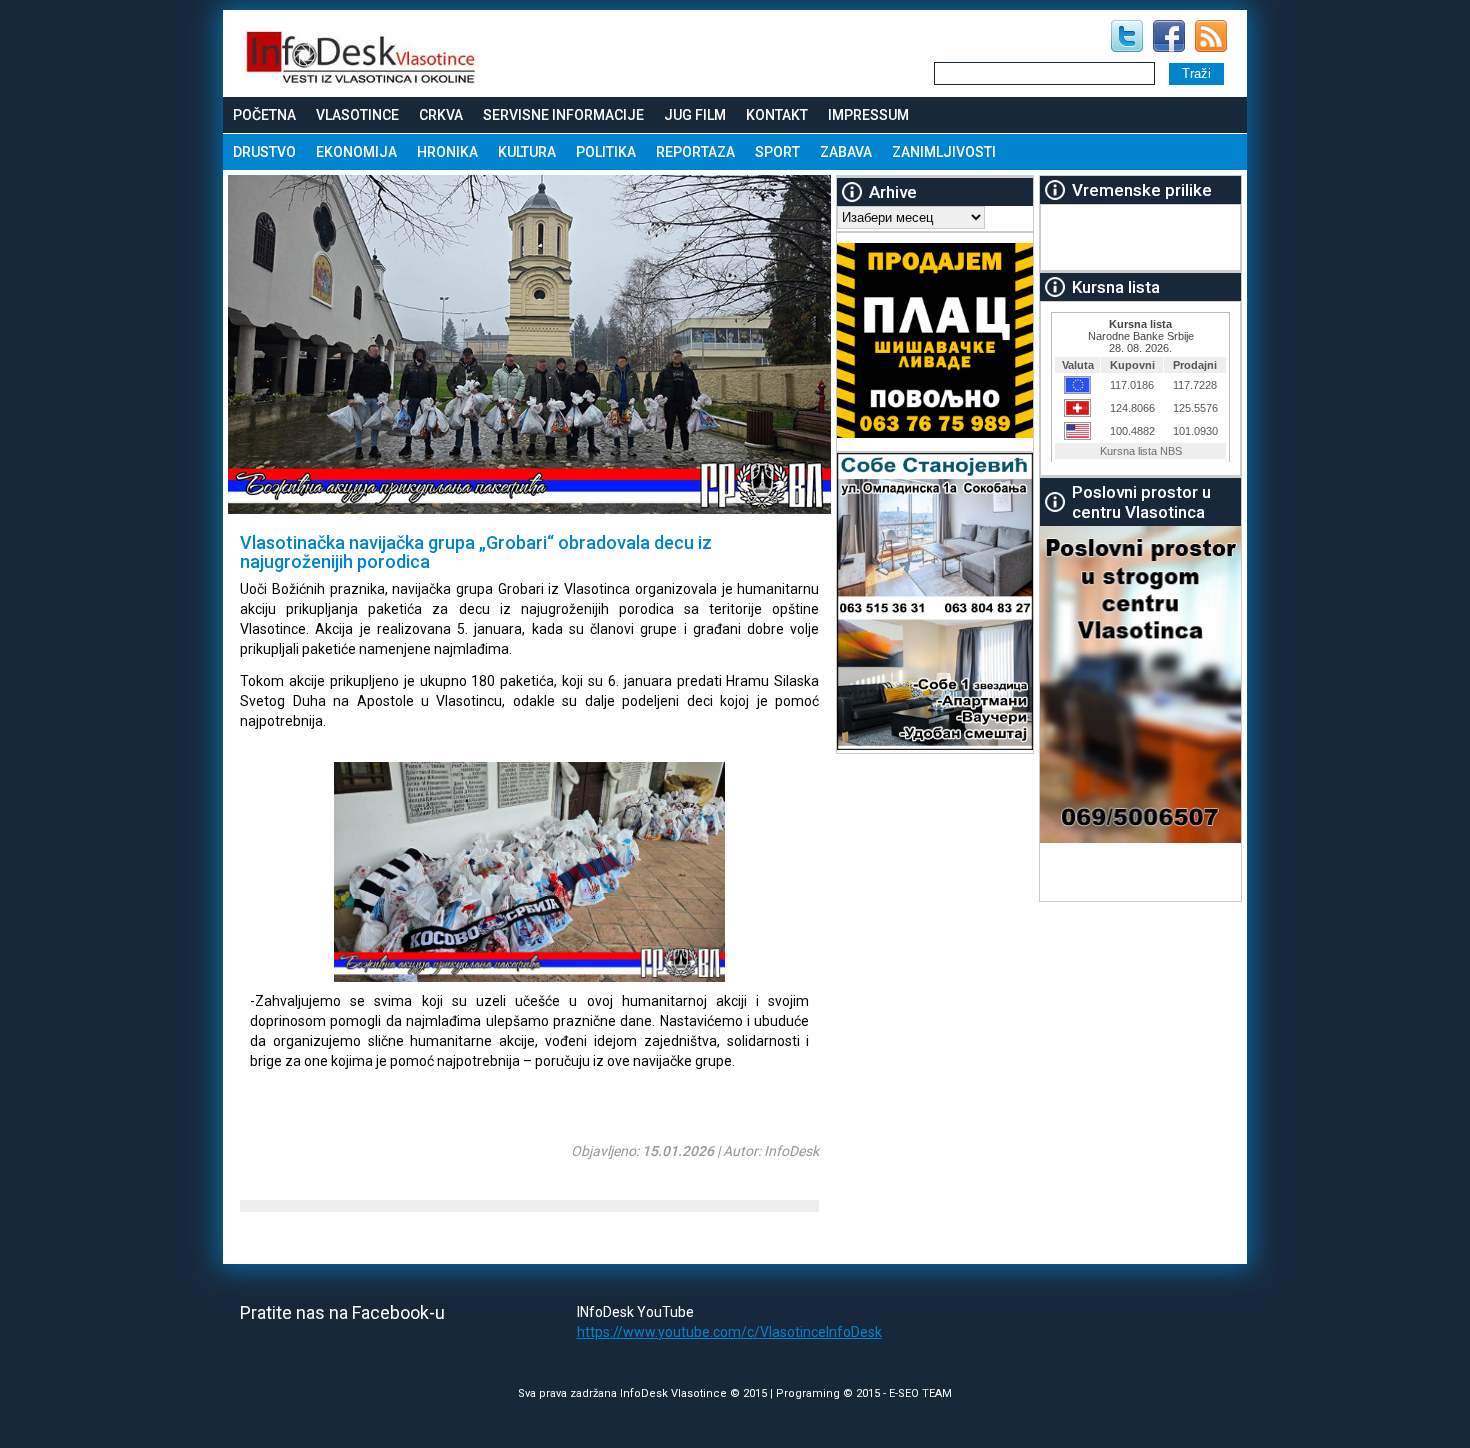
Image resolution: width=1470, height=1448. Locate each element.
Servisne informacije (563, 115)
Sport (777, 152)
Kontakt (777, 115)
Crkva (441, 115)
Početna (264, 115)
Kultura (527, 152)
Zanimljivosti (944, 152)
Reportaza (695, 152)
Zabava (846, 152)
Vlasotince (357, 115)
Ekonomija (356, 152)
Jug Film (695, 115)
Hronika (447, 152)
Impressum (868, 115)
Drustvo (264, 152)
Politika (606, 152)
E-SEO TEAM (920, 1393)
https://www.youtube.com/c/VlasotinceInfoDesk (729, 1332)
